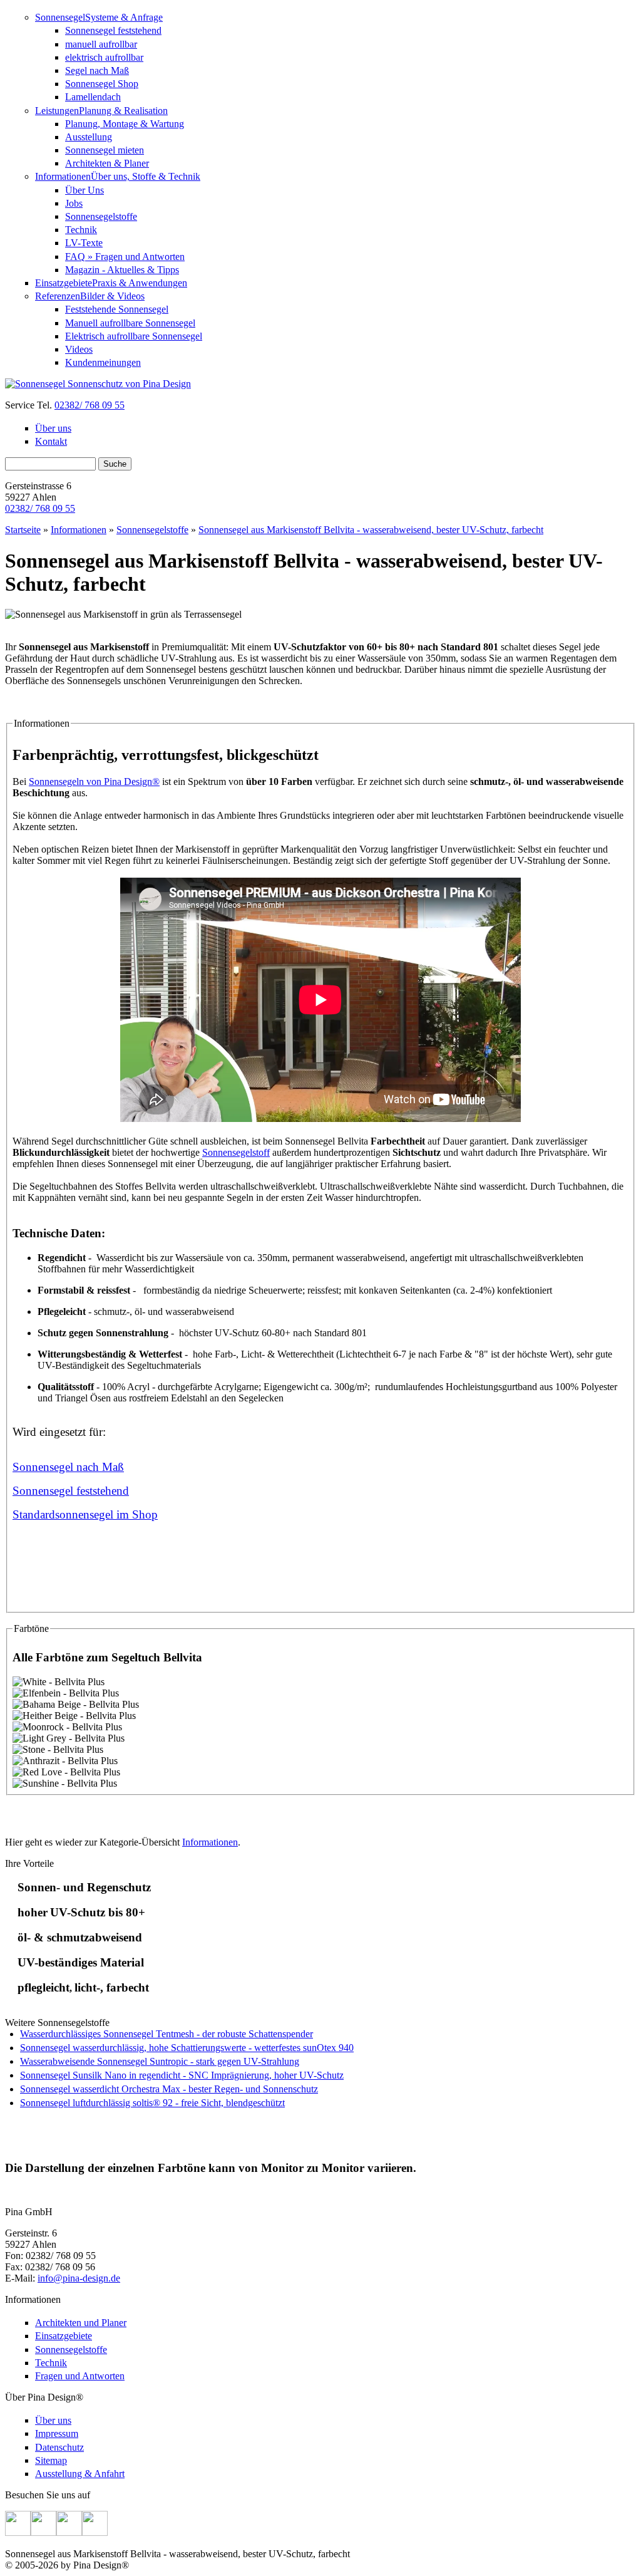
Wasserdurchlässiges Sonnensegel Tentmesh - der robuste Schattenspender (167, 2034)
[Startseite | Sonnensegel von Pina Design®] (98, 384)
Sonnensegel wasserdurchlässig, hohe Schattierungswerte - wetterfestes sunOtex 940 (187, 2048)
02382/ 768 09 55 (90, 405)
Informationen (79, 530)
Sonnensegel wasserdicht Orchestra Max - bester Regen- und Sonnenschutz (169, 2089)
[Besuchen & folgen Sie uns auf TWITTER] (44, 2532)
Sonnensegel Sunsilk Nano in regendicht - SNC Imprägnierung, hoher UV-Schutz (182, 2075)
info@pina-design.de (79, 2278)
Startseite (23, 530)
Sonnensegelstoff (236, 1152)
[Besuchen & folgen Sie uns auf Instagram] (69, 2532)
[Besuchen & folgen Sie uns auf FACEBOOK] (18, 2532)
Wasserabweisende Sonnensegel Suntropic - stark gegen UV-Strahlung (160, 2061)
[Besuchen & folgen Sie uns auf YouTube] (95, 2532)
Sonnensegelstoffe (152, 530)
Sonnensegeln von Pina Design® (94, 782)
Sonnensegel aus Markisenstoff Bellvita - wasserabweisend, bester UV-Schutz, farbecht (371, 530)
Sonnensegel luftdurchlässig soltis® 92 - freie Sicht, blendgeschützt (152, 2103)
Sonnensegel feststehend (71, 1491)
